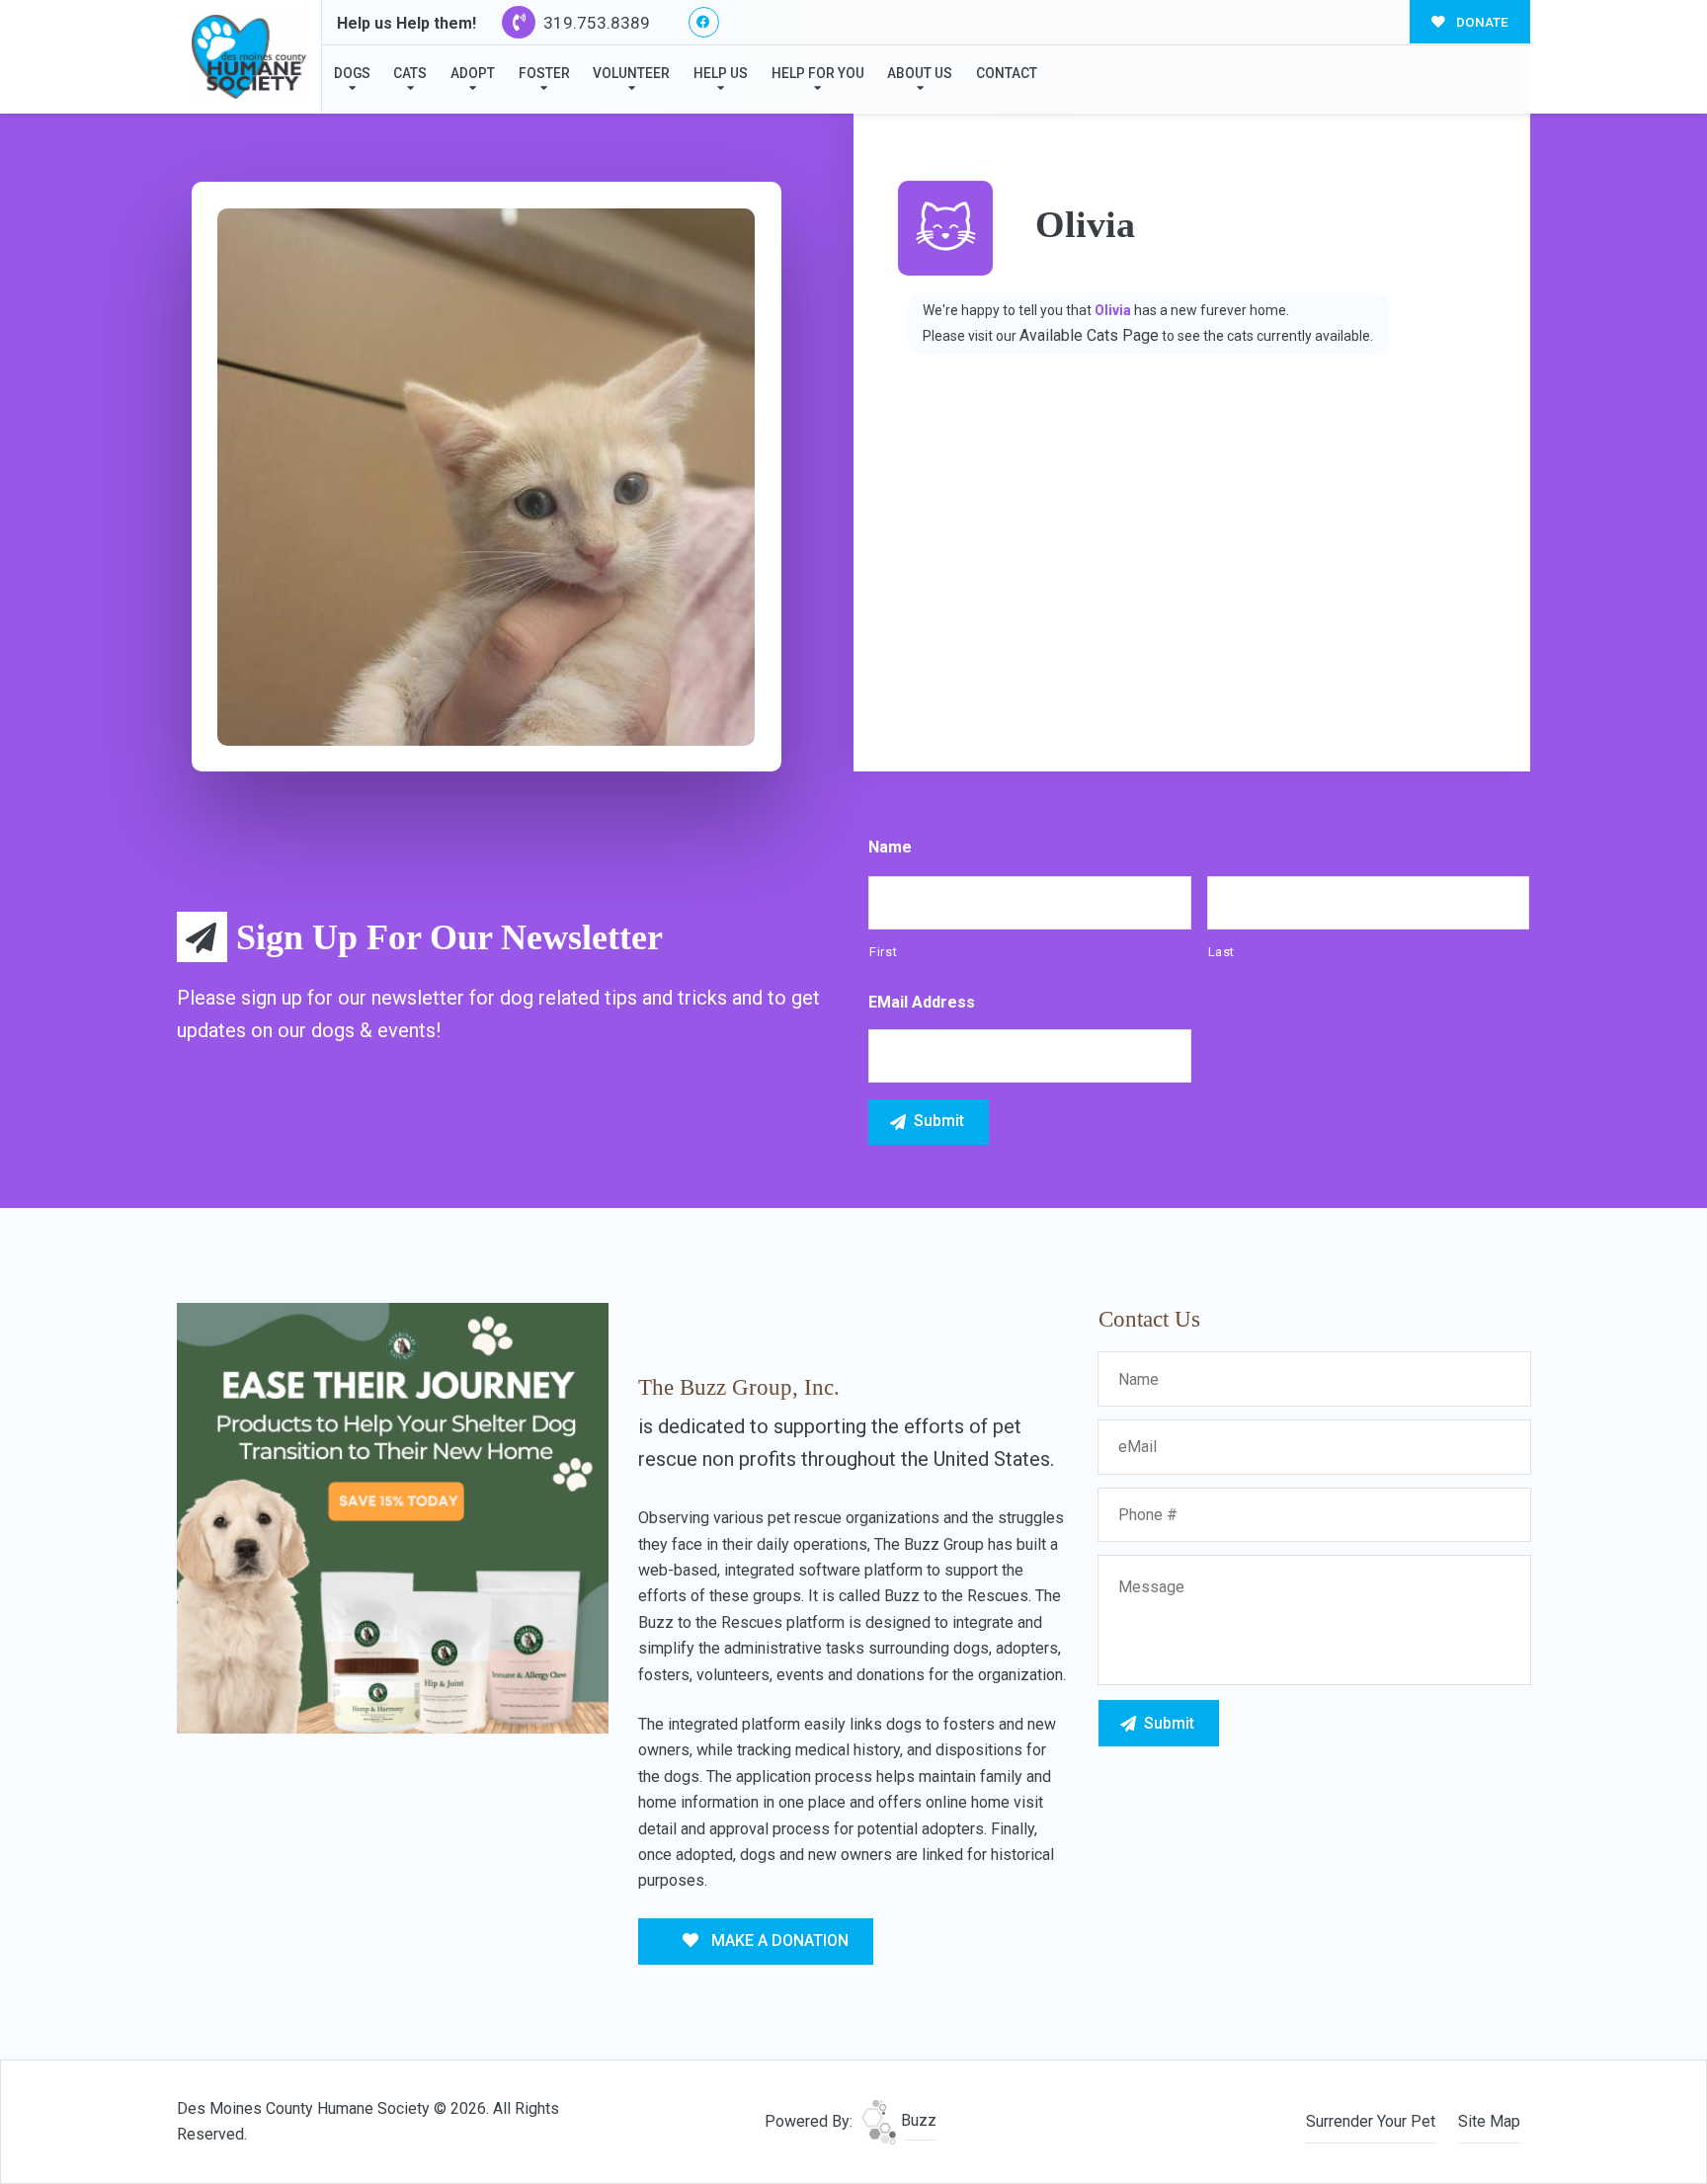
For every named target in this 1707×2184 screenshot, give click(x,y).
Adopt (473, 73)
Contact (1007, 73)
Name (890, 847)
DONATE (1481, 22)
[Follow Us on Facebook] (704, 22)
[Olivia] (486, 477)
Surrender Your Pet (1371, 2121)
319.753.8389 (595, 23)
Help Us (721, 73)
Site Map (1489, 2121)
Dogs (352, 73)
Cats (410, 73)
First (883, 952)
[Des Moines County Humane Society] (249, 57)
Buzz (917, 2120)
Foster (544, 73)
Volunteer (631, 73)
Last (1222, 952)
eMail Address (922, 1002)
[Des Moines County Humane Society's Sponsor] (393, 1517)
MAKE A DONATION (778, 1941)
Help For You (818, 73)
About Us (920, 73)
